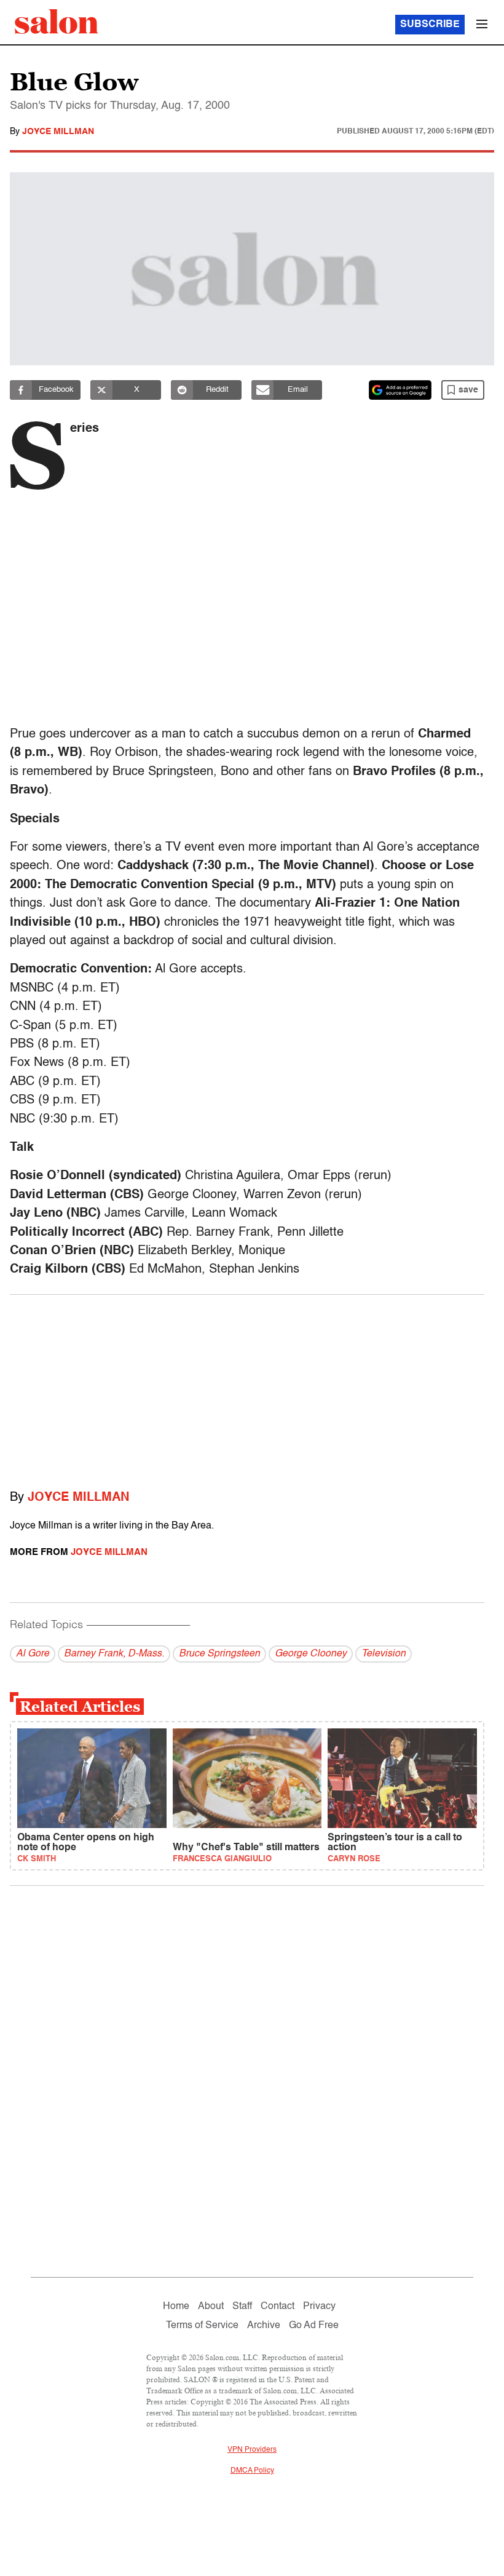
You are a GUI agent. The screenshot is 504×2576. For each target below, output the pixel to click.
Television (384, 1654)
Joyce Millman (58, 132)
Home (176, 2307)
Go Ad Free (314, 2326)
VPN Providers (252, 2450)
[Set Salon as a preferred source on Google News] (400, 390)
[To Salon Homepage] (57, 22)
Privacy (319, 2307)
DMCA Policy (252, 2471)
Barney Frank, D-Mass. (114, 1654)
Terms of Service (202, 2326)
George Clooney (311, 1654)
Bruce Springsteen (219, 1654)
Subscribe (430, 25)
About (211, 2307)
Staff (242, 2307)
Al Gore (33, 1654)
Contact (278, 2307)
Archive (264, 2326)
